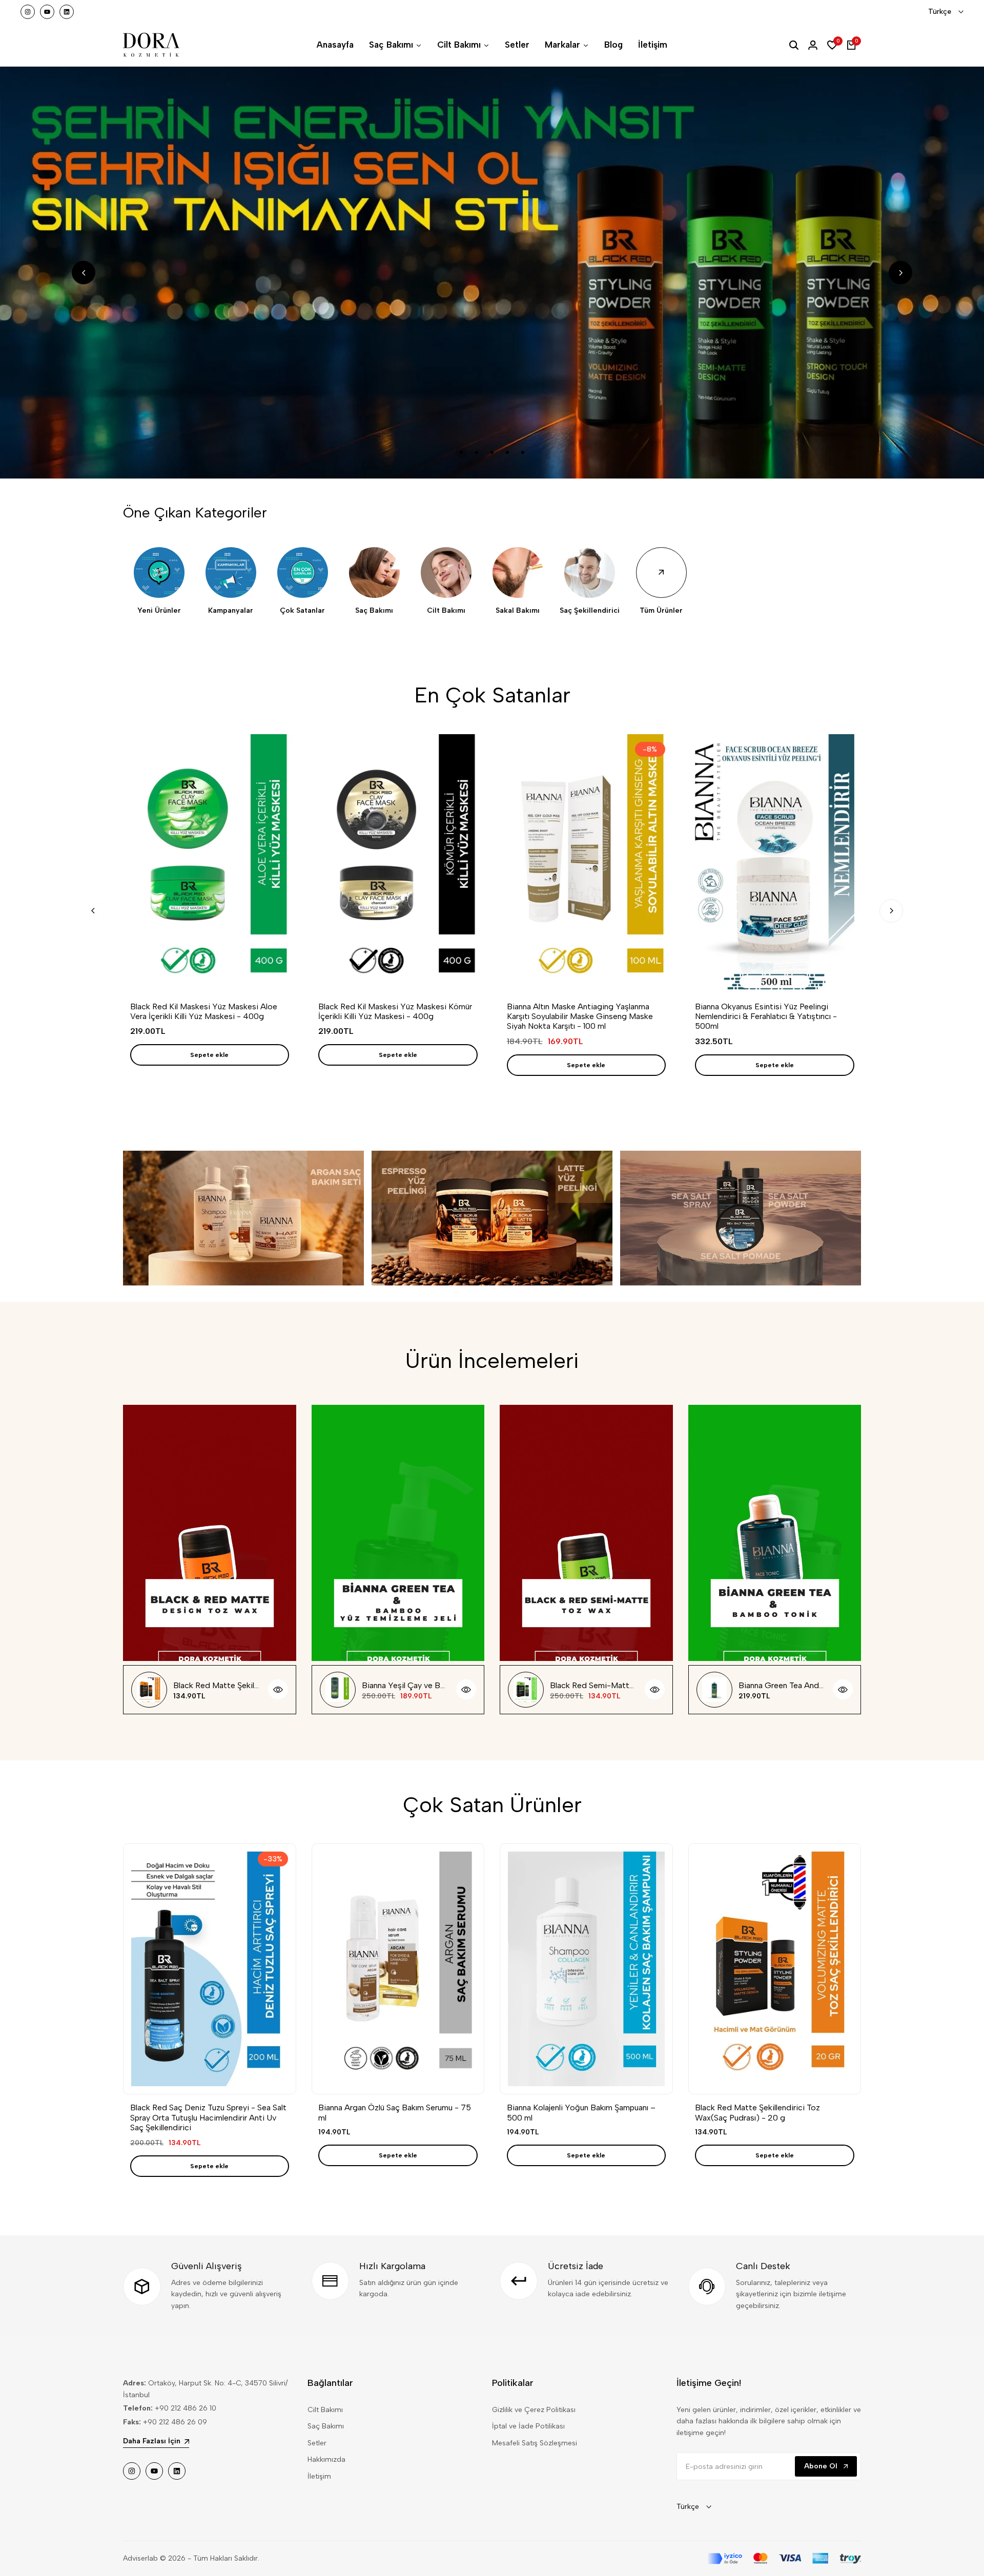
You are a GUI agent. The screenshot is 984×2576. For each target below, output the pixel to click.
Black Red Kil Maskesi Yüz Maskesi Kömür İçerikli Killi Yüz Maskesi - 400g (395, 1011)
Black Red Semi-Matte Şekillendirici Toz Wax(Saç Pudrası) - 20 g (593, 1685)
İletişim (319, 2476)
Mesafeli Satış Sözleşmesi (535, 2443)
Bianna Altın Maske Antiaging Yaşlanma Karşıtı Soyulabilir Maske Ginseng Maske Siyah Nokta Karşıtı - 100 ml (580, 1016)
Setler (317, 2443)
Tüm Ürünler (661, 611)
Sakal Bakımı (518, 611)
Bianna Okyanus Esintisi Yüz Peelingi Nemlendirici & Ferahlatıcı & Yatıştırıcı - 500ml (766, 1016)
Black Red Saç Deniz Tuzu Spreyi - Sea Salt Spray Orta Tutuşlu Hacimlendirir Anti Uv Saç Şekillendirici (208, 2117)
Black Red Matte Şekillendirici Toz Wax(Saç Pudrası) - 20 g (217, 1685)
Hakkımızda (326, 2459)
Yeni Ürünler (159, 611)
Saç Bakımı (374, 611)
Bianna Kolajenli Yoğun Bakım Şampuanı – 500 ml (581, 2112)
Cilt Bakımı (446, 611)
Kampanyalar (231, 611)
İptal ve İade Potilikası (528, 2426)
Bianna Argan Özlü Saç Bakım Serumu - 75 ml (395, 2112)
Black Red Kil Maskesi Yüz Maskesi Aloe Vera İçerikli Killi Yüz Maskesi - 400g (204, 1011)
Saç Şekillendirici (590, 611)
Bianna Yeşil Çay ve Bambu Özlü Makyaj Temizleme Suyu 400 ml (405, 1685)
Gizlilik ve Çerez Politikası (534, 2410)
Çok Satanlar (302, 611)
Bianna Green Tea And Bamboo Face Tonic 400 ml (782, 1685)
